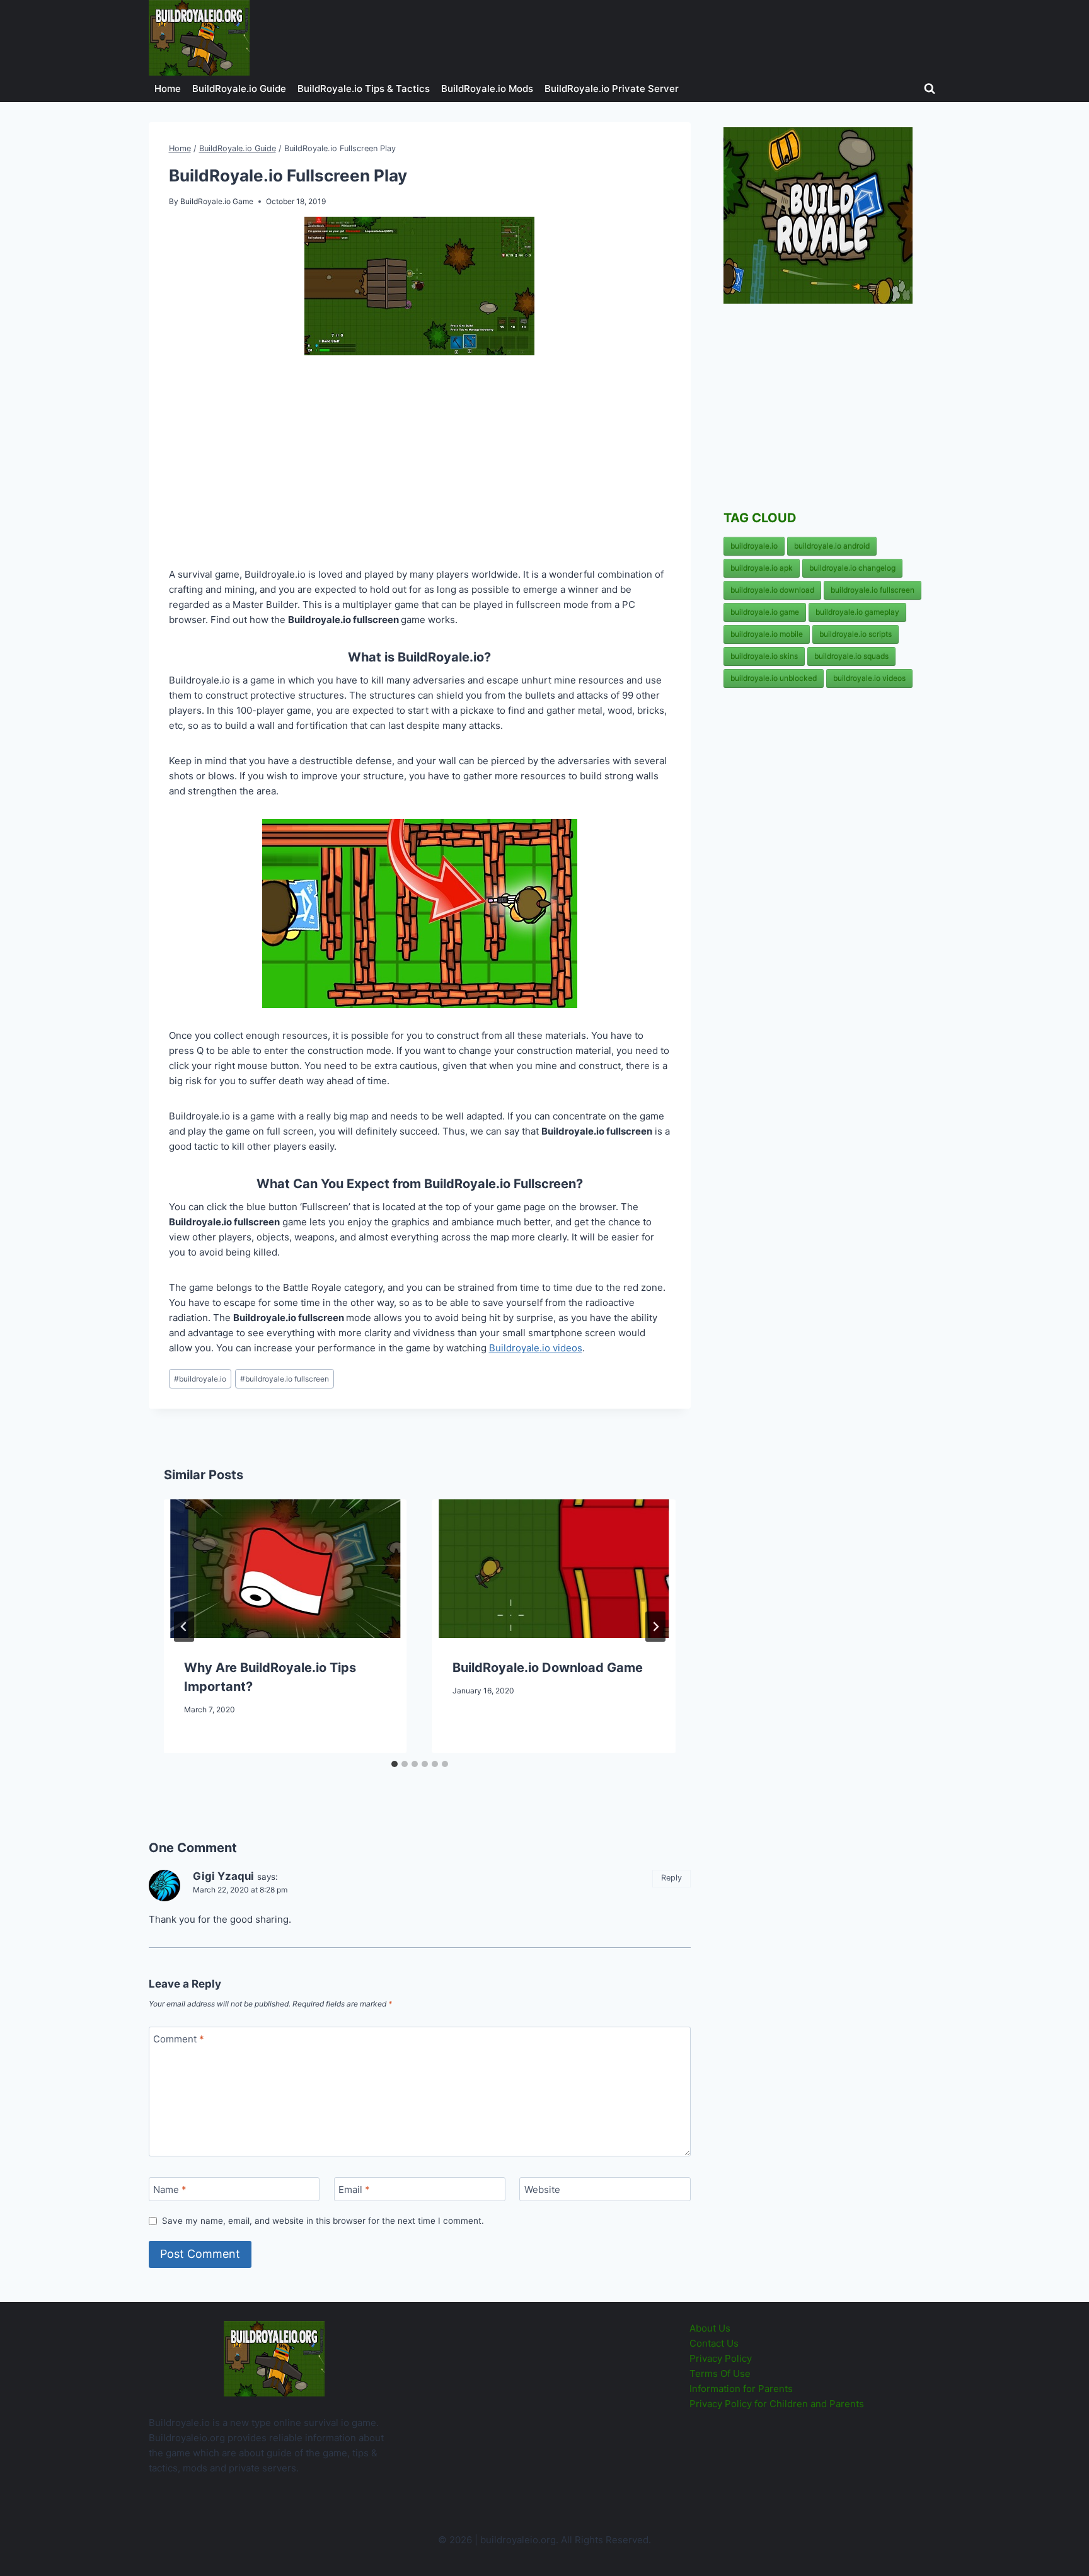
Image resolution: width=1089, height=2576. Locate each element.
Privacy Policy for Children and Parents (777, 2404)
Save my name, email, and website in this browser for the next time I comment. (323, 2221)
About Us (710, 2328)
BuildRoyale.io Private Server (612, 89)
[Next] (655, 1627)
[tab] (395, 1764)
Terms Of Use (720, 2373)
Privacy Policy (721, 2358)
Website (542, 2190)
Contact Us (714, 2343)
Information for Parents (741, 2389)
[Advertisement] (420, 464)
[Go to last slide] (184, 1627)
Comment (179, 2039)
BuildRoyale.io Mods (487, 89)
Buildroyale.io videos (536, 1348)
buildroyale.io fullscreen (285, 1379)
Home (168, 89)
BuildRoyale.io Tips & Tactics (364, 89)
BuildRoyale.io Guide (239, 89)
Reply (671, 1878)
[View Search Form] (930, 89)
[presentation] (285, 1569)
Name (170, 2190)
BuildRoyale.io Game (217, 201)
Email (354, 2190)
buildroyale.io (200, 1379)
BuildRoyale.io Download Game (548, 1668)
